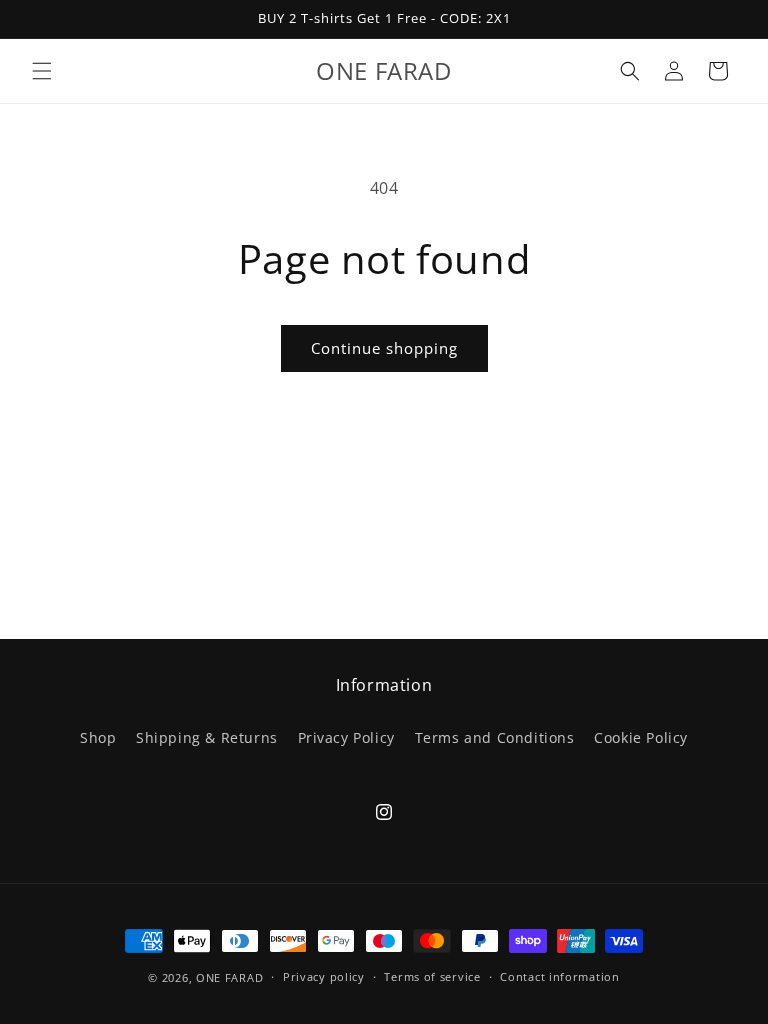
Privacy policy (324, 976)
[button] (42, 71)
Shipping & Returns (207, 737)
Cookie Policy (641, 737)
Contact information (559, 976)
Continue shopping (384, 348)
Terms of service (432, 976)
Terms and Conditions (495, 737)
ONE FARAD (229, 977)
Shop (98, 737)
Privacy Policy (346, 737)
